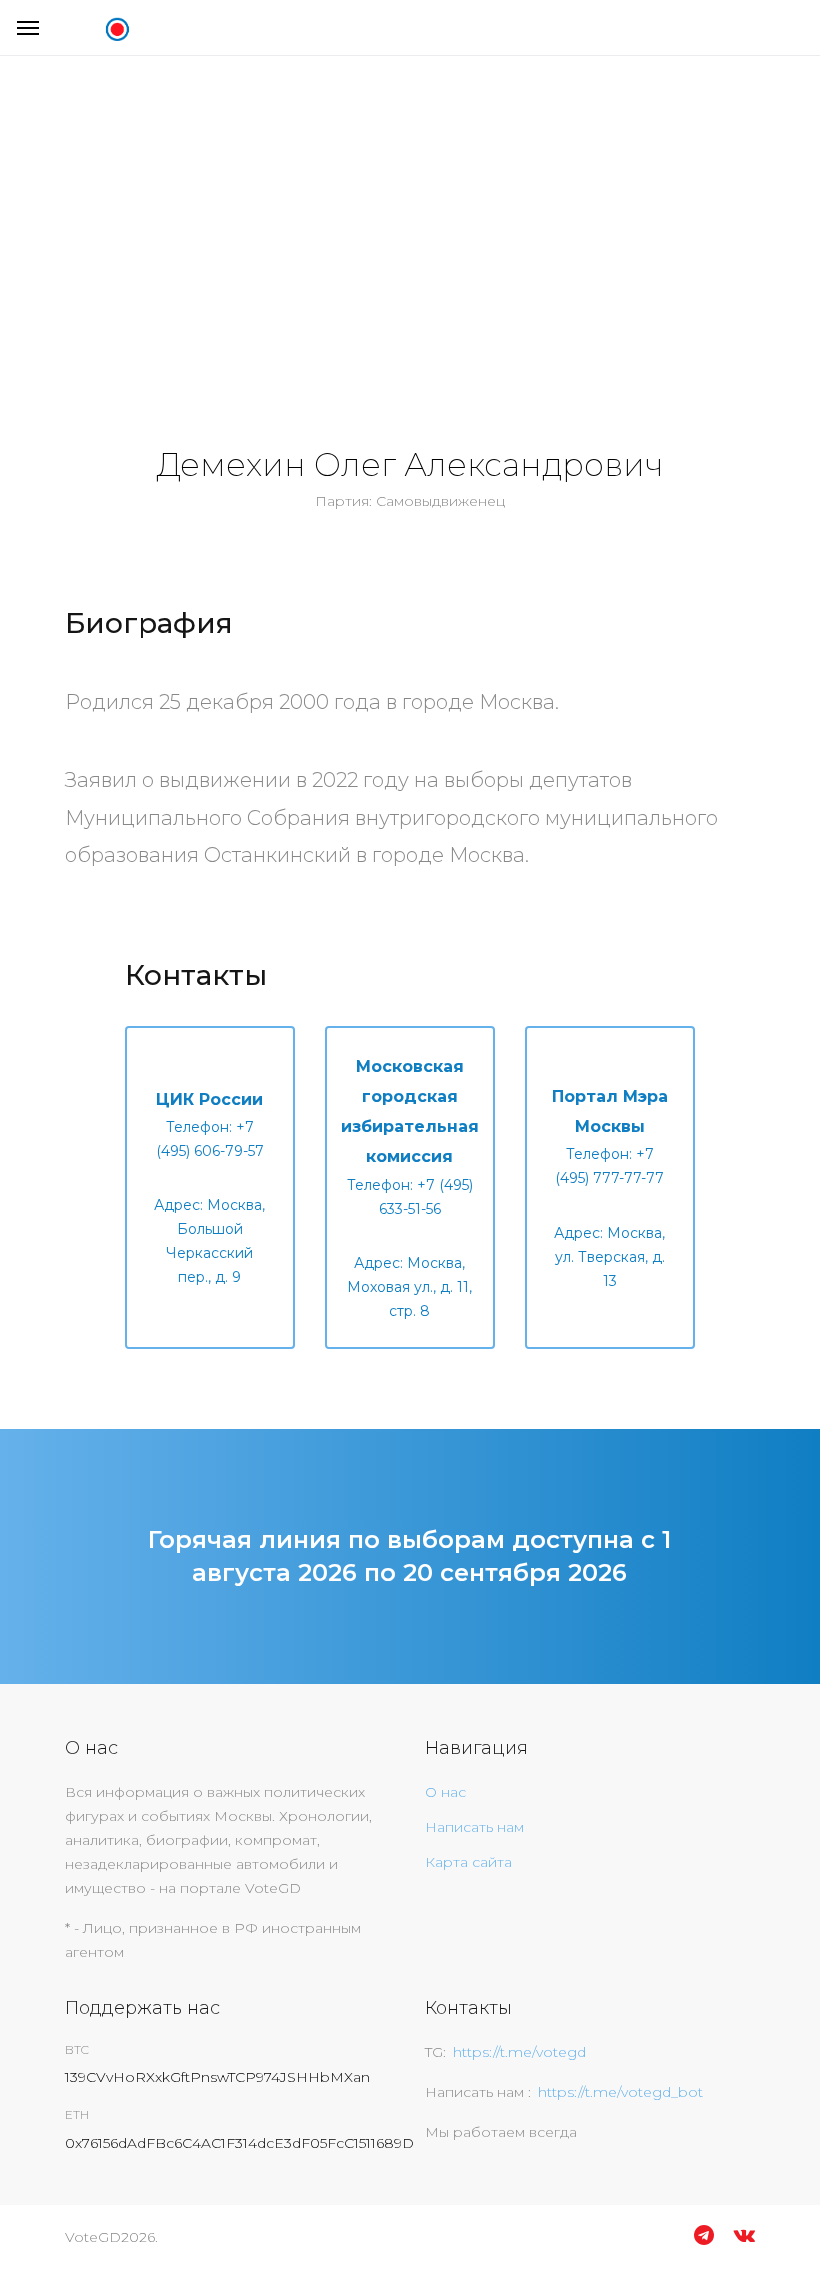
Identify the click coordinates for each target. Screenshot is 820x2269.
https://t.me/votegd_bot (620, 2092)
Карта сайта (468, 1862)
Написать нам (474, 1827)
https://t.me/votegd (519, 2052)
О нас (445, 1792)
